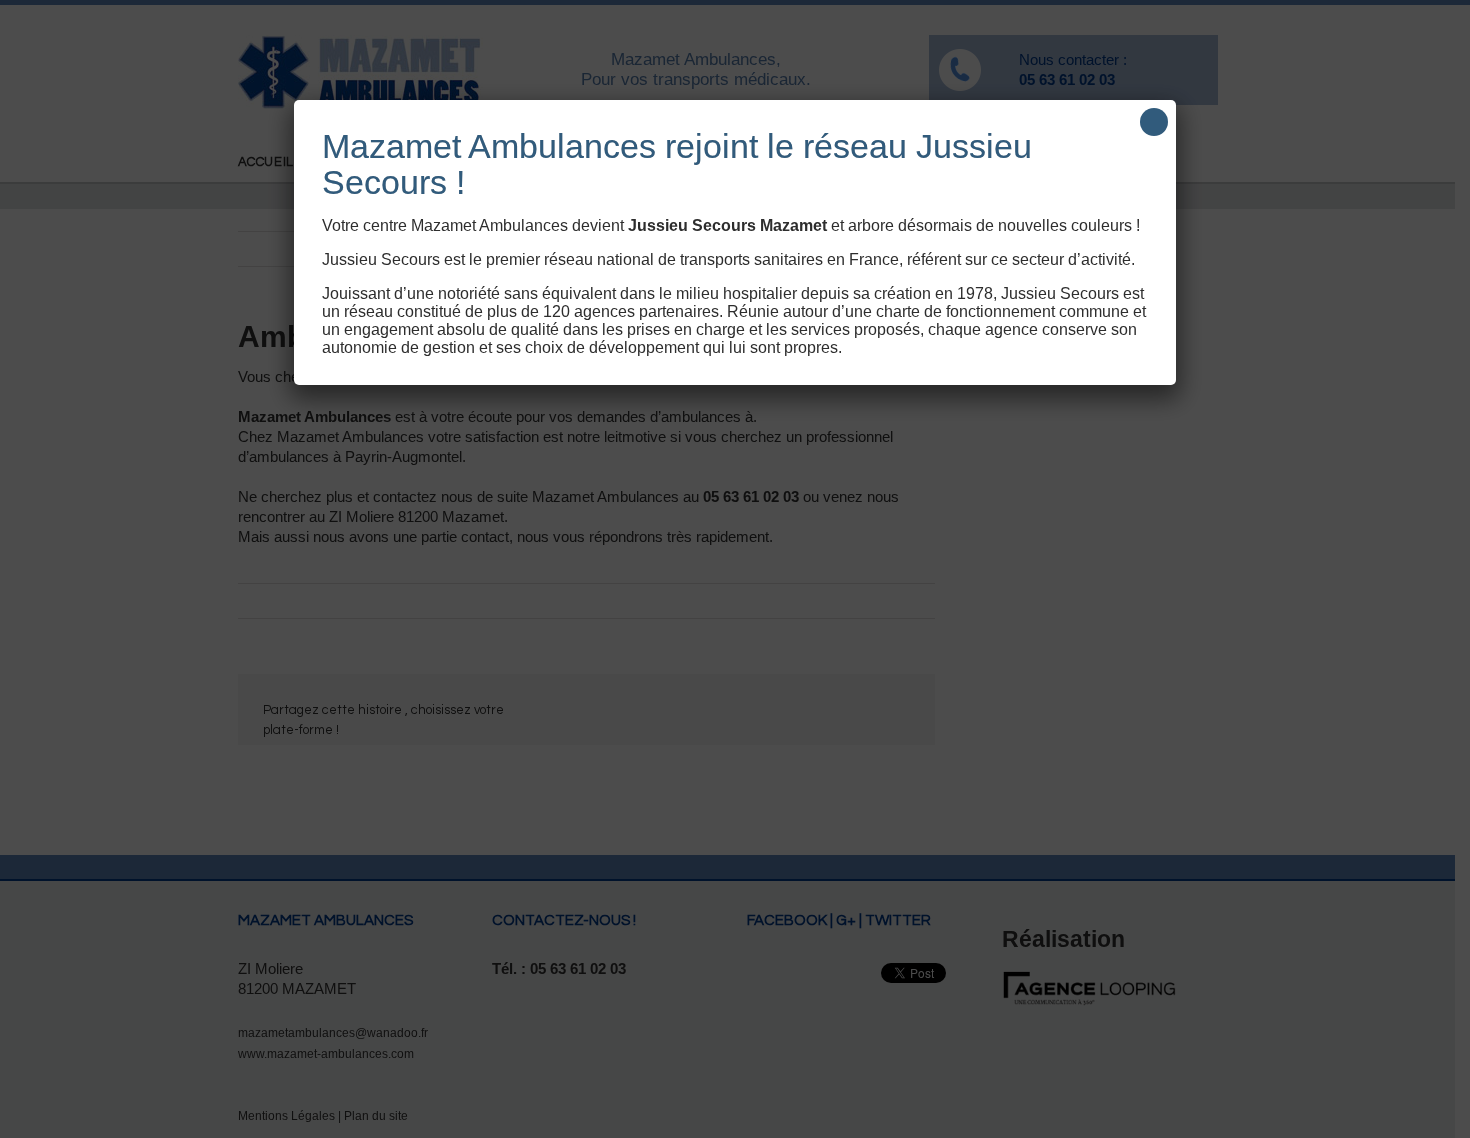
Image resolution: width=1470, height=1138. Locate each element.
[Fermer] (1154, 122)
